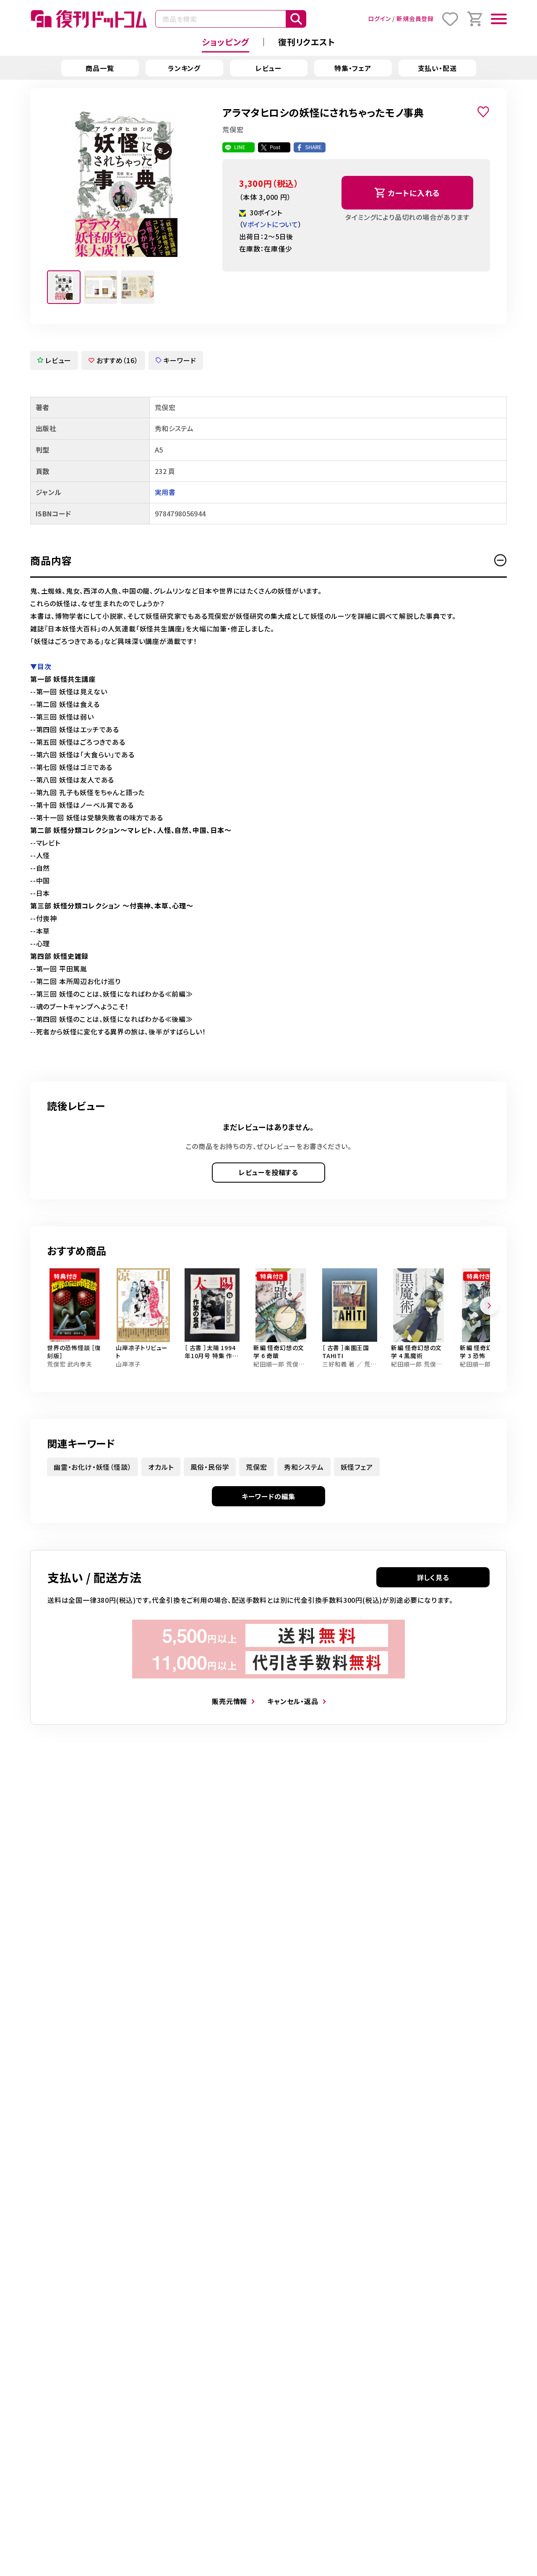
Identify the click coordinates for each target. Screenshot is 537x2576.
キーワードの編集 (268, 1496)
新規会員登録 (415, 18)
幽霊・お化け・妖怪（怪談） (93, 1467)
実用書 (165, 492)
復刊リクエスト (307, 42)
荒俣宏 (256, 1467)
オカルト (161, 1467)
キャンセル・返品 (293, 1701)
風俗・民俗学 (210, 1467)
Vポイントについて (271, 224)
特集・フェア (353, 68)
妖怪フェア (357, 1467)
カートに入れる (414, 193)
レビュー (268, 68)
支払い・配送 (437, 68)
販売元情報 (229, 1701)
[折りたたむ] (501, 560)
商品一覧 (100, 68)
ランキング (184, 68)
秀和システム (304, 1467)
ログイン (379, 18)
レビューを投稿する (268, 1172)
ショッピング (225, 42)
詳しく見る (433, 1577)
